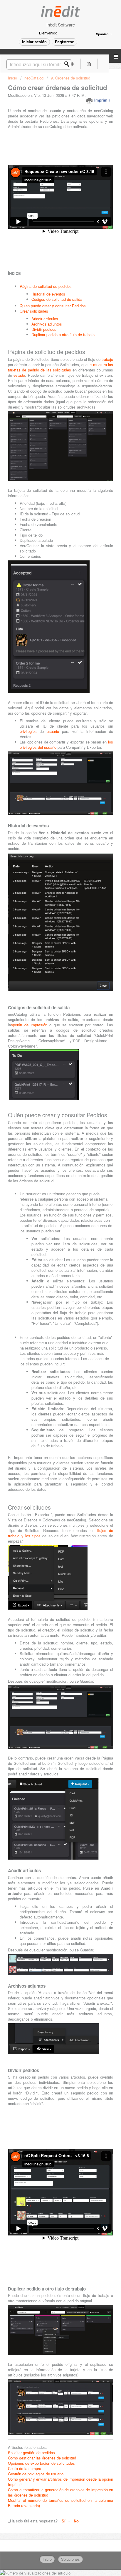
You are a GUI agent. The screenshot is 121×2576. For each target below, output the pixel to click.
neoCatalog (34, 78)
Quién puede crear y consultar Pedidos (53, 306)
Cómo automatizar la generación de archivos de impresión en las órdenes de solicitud (60, 2492)
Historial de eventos (48, 294)
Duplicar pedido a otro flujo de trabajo (63, 335)
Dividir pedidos (44, 329)
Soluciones (70, 2559)
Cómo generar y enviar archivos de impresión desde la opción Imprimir (60, 2482)
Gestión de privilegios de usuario (36, 2474)
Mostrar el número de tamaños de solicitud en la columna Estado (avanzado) (60, 2503)
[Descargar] (50, 1329)
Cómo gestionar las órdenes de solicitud (42, 2458)
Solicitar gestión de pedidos (31, 2453)
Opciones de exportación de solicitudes (41, 2463)
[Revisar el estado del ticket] (89, 64)
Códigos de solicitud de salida (57, 299)
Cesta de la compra (25, 2468)
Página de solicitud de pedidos (46, 286)
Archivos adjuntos (47, 324)
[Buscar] (68, 64)
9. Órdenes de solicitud (70, 78)
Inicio (13, 78)
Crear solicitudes (34, 311)
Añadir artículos (45, 319)
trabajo (107, 359)
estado (19, 375)
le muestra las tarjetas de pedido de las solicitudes (60, 367)
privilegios (30, 731)
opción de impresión (29, 1025)
